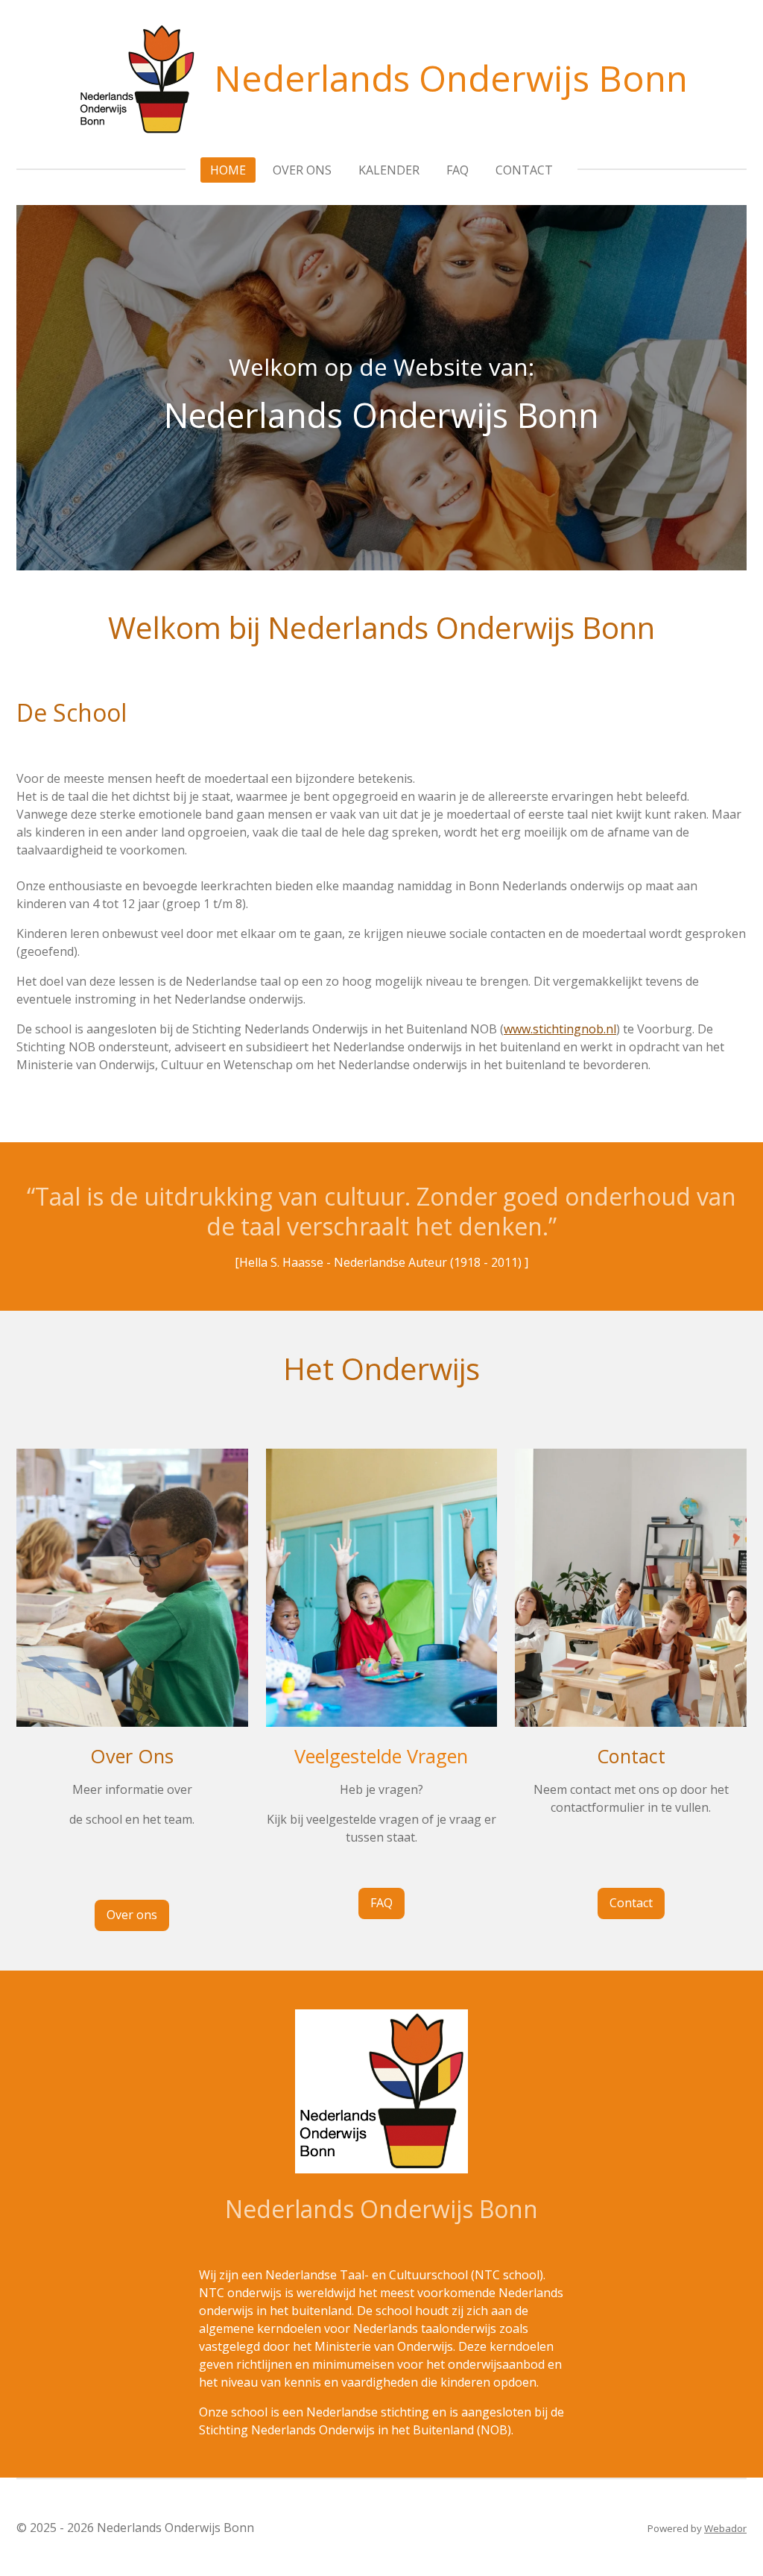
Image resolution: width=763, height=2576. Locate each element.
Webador (725, 2528)
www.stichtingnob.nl (560, 1029)
